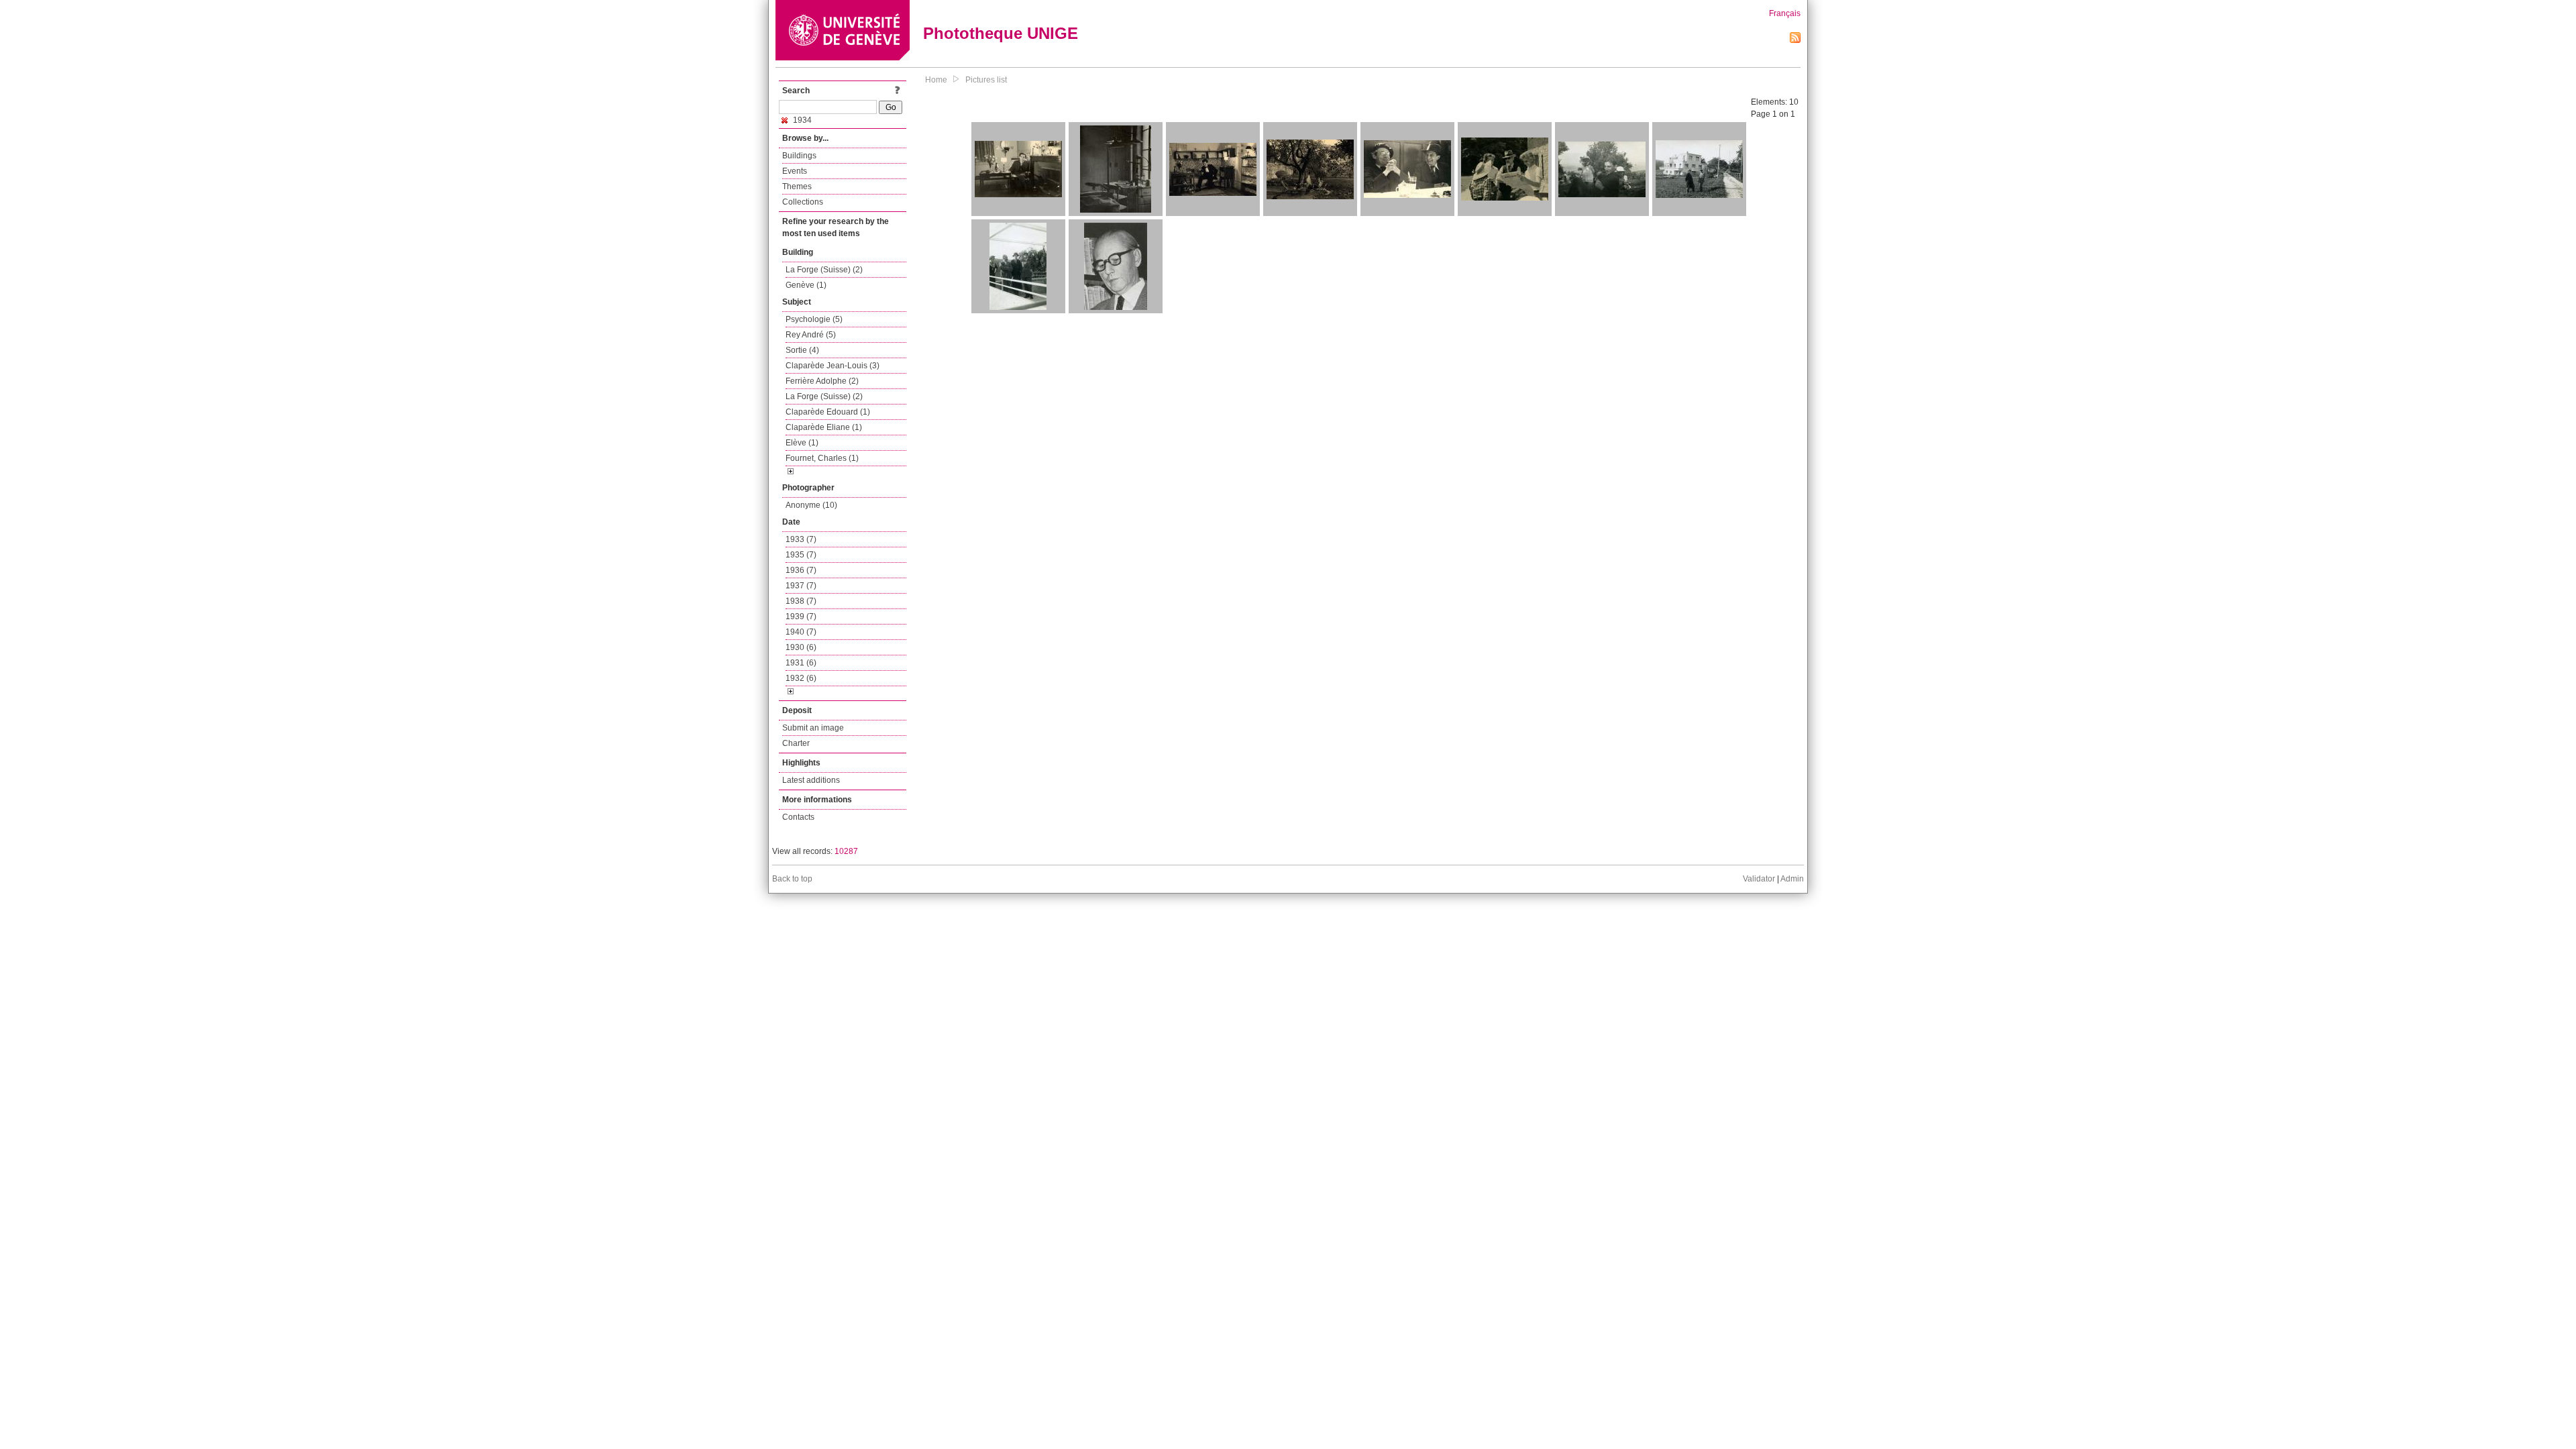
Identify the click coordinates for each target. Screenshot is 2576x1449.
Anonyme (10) (811, 505)
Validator (1759, 879)
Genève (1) (806, 285)
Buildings (799, 156)
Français (1785, 13)
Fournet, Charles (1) (822, 458)
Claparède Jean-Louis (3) (833, 366)
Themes (797, 186)
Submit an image (813, 728)
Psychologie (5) (814, 319)
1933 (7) (801, 539)
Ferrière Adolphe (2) (822, 381)
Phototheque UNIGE (1001, 33)
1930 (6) (801, 647)
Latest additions (811, 780)
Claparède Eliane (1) (824, 427)
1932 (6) (801, 678)
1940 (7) (801, 632)
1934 (801, 120)
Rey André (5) (811, 335)
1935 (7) (801, 555)
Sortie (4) (802, 350)
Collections (803, 202)
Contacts (798, 817)
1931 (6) (801, 663)
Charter (796, 743)
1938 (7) (801, 601)
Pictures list (986, 80)
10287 (846, 851)
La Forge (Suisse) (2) (824, 270)
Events (795, 171)
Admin (1792, 879)
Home (936, 80)
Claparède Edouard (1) (828, 412)
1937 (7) (801, 586)
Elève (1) (802, 443)
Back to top (792, 879)
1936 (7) (801, 570)
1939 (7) (801, 616)
